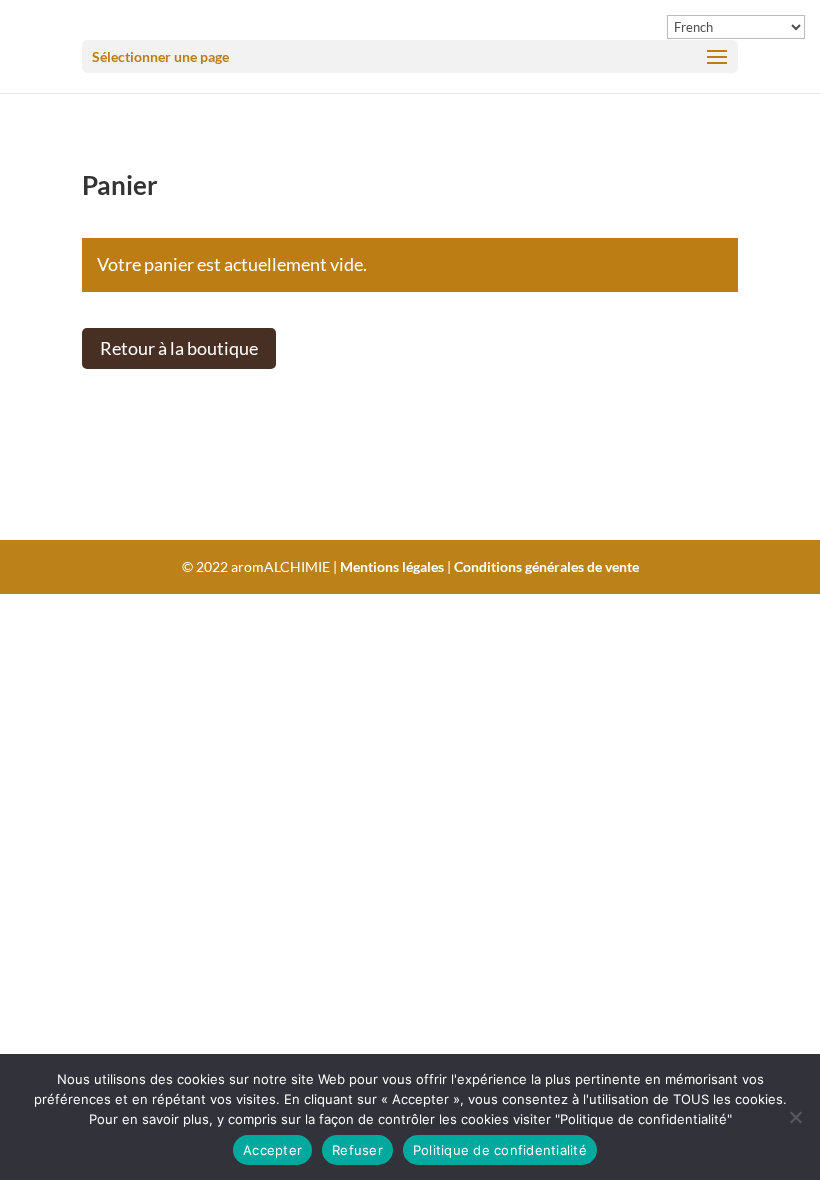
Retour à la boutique (179, 348)
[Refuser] (795, 1117)
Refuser (357, 1150)
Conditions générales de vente (546, 566)
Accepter (272, 1150)
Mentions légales (392, 566)
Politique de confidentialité (500, 1150)
